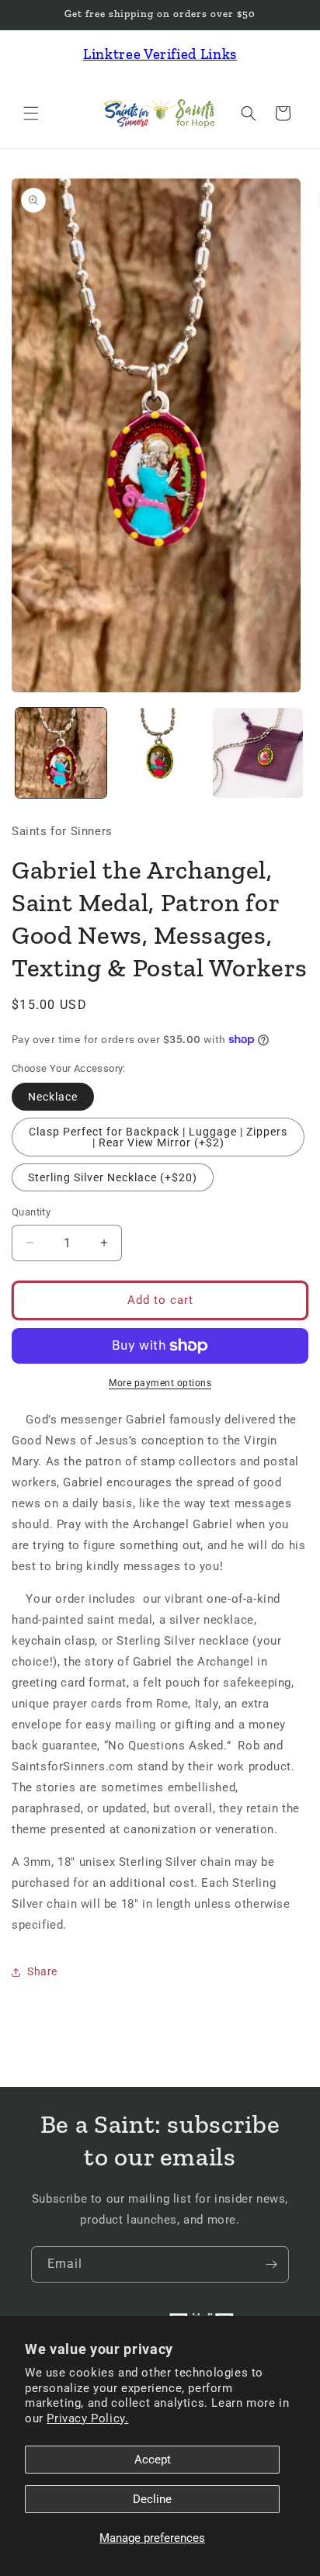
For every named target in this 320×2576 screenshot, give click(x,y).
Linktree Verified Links (160, 54)
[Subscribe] (271, 2264)
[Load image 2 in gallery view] (160, 753)
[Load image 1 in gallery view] (61, 753)
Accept (153, 2460)
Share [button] (42, 1971)
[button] (31, 113)
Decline (152, 2499)
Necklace (53, 1097)
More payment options (160, 1383)
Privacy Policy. (87, 2418)
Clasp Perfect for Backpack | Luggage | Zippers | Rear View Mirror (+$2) (158, 1137)
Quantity (31, 1212)
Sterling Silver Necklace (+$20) (113, 1177)
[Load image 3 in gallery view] (258, 753)
